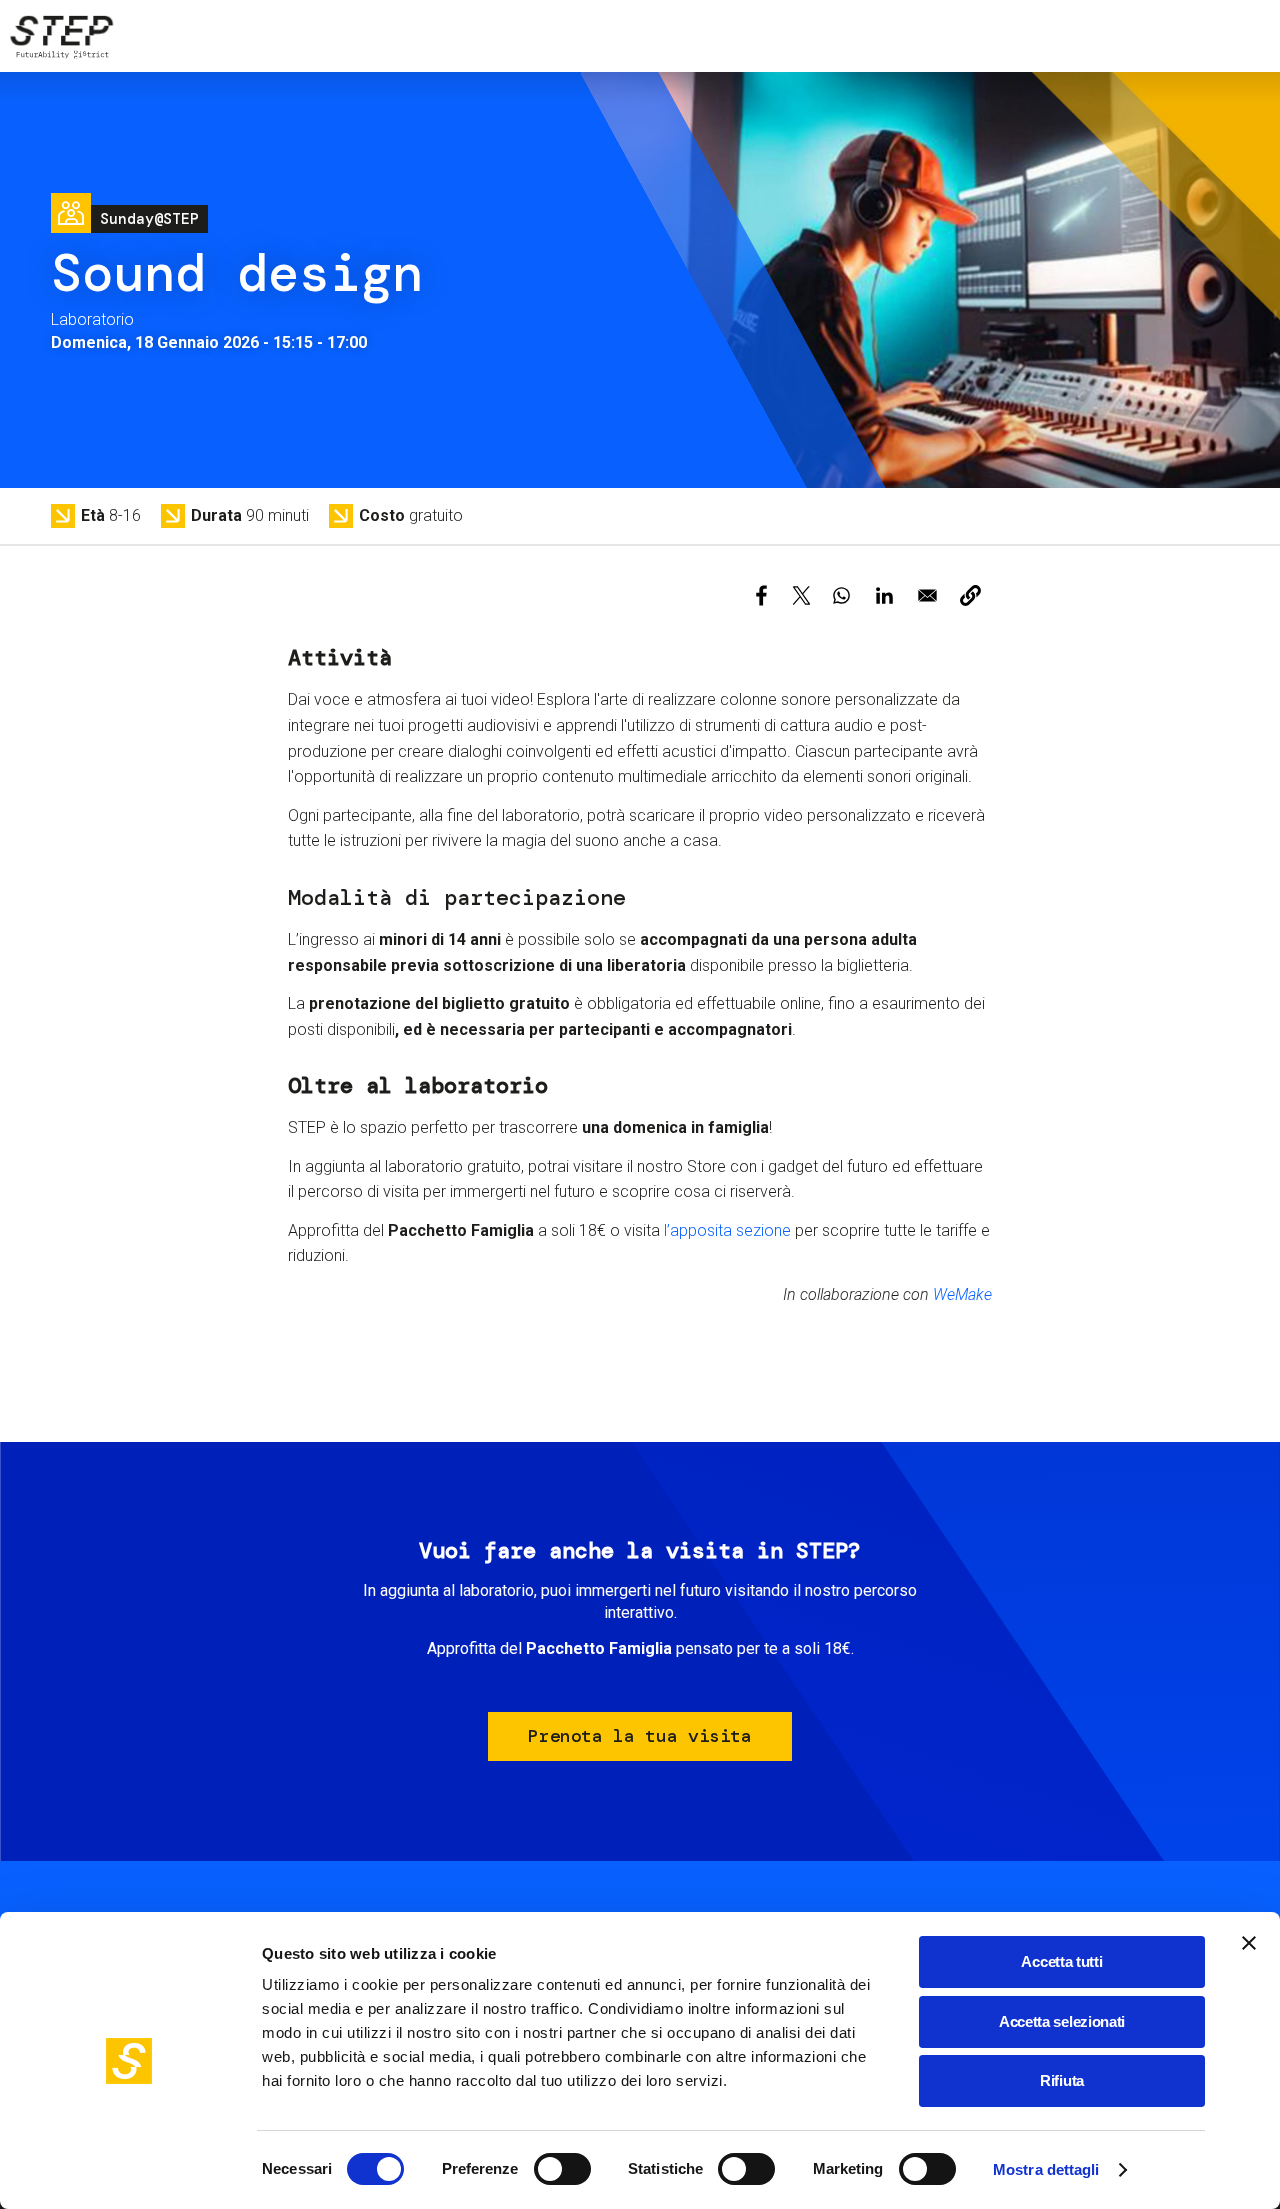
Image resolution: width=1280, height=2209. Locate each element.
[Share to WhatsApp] (841, 595)
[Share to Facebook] (761, 595)
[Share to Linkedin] (884, 595)
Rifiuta (1062, 2080)
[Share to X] (801, 595)
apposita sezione (730, 1230)
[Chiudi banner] (1249, 1943)
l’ (667, 1230)
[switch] (562, 2169)
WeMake (962, 1294)
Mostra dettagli (1046, 2169)
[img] (60, 40)
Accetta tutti (1061, 1961)
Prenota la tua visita (639, 1736)
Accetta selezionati (1062, 2021)
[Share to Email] (927, 595)
